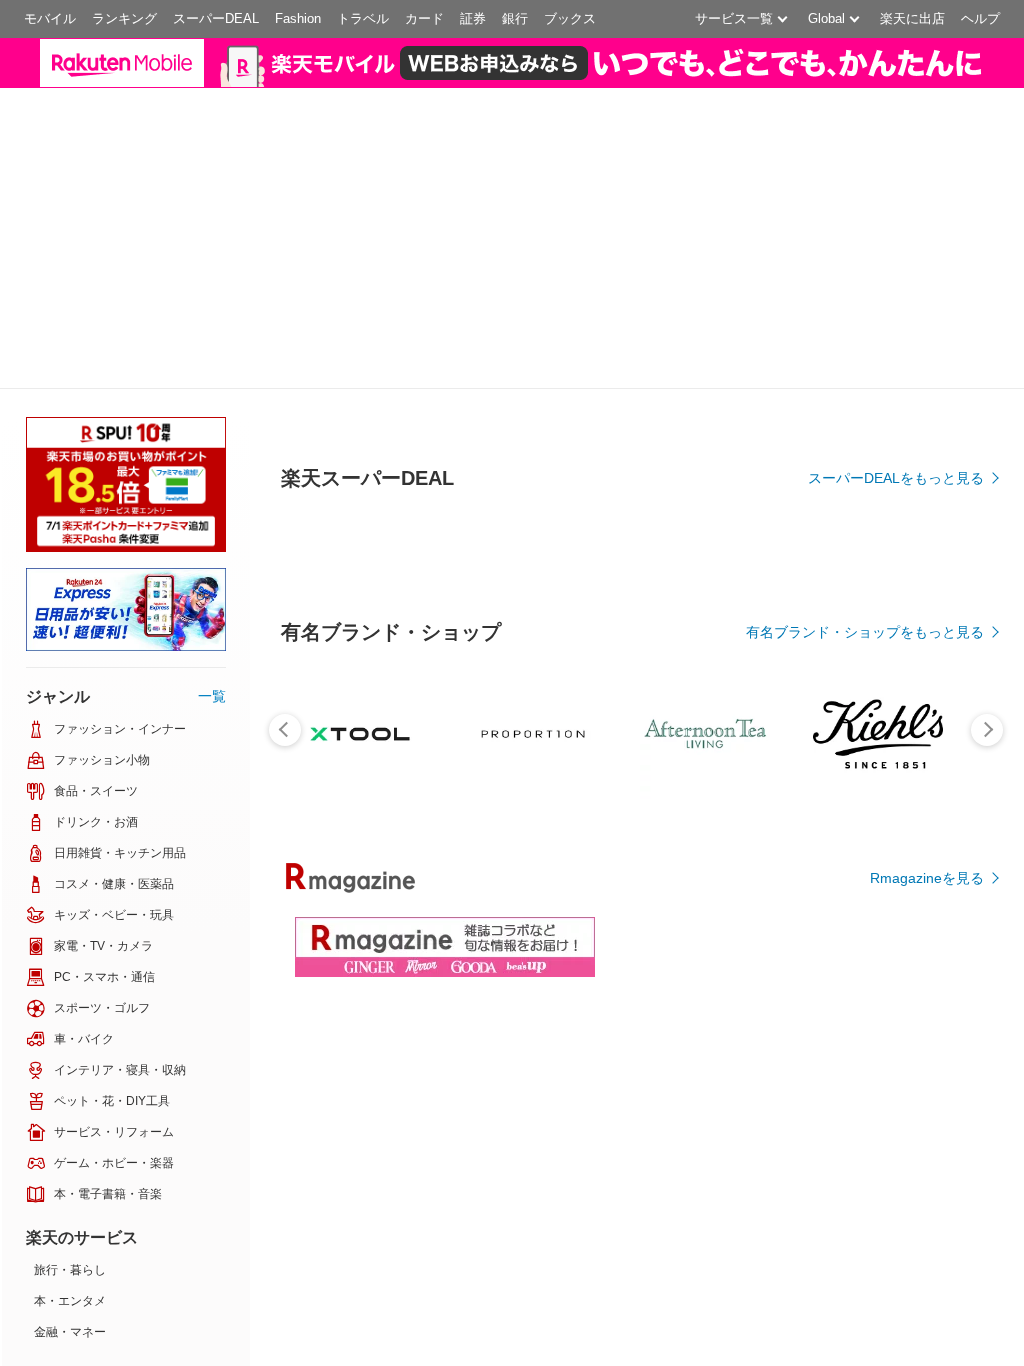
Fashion (298, 18)
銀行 (515, 18)
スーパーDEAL (216, 18)
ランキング (124, 18)
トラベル (363, 18)
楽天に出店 (912, 18)
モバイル (50, 18)
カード (424, 18)
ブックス (570, 18)
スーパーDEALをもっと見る (896, 478)
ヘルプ (980, 18)
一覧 (212, 696)
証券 (473, 18)
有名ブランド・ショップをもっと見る (865, 632)
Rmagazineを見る (927, 878)
